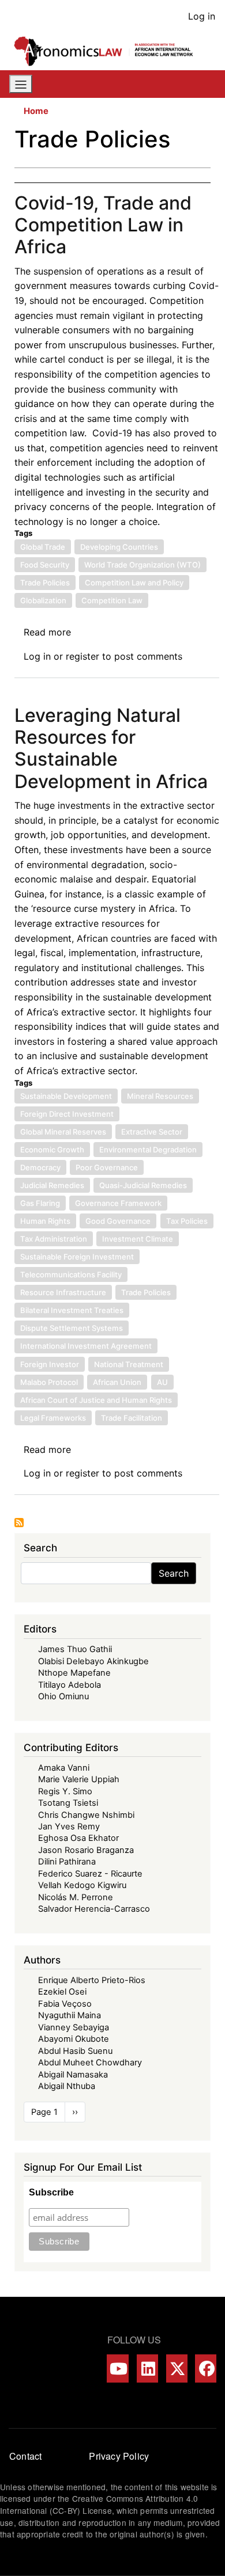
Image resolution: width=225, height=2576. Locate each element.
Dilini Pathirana (67, 1862)
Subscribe (51, 2192)
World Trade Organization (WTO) (142, 565)
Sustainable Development (66, 1096)
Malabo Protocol (49, 1382)
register (82, 656)
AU (162, 1382)
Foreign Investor (50, 1364)
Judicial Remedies (52, 1185)
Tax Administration (54, 1239)
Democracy (40, 1167)
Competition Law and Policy (134, 583)
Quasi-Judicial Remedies (143, 1185)
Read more (47, 632)
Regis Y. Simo (65, 1791)
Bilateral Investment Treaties (72, 1310)
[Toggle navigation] (21, 84)
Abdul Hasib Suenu (75, 2051)
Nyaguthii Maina (70, 2015)
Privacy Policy (119, 2456)
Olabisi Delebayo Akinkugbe (93, 1661)
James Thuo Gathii (75, 1649)
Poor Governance (107, 1167)
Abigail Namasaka (73, 2075)
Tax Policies (187, 1221)
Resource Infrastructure (63, 1292)
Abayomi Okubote (74, 2039)
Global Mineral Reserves (63, 1132)
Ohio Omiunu (63, 1696)
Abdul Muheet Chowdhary (90, 2063)
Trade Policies (45, 583)
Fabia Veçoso (65, 2004)
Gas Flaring (40, 1203)
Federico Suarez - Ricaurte (90, 1874)
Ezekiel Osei (62, 1992)
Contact (25, 2456)
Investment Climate (138, 1239)
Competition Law (112, 600)
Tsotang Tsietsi (68, 1803)
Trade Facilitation (132, 1418)
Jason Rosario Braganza (86, 1850)
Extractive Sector (152, 1132)
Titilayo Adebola (70, 1685)
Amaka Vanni (64, 1768)
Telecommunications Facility (71, 1274)
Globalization (43, 600)
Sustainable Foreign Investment (77, 1257)
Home (36, 111)
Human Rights (45, 1221)
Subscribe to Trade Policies (19, 1523)
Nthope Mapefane (74, 1673)
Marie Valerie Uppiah (79, 1779)
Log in (202, 16)
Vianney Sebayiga (74, 2027)
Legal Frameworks (53, 1418)
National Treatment (129, 1364)
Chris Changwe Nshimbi (86, 1815)
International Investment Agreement (86, 1346)
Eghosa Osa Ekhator (78, 1838)
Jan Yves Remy (69, 1827)
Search (174, 1573)
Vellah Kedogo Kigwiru (82, 1885)
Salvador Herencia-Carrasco (94, 1909)
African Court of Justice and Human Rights (96, 1400)
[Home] (108, 51)
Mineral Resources (160, 1096)
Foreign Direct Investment (67, 1114)
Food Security (45, 565)
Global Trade (43, 547)
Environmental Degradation (148, 1150)
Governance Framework (118, 1203)
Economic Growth (52, 1150)
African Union (117, 1382)
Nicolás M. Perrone (76, 1897)
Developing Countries (119, 547)
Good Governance (118, 1221)
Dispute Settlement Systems (72, 1328)
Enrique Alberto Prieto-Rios (92, 1980)
